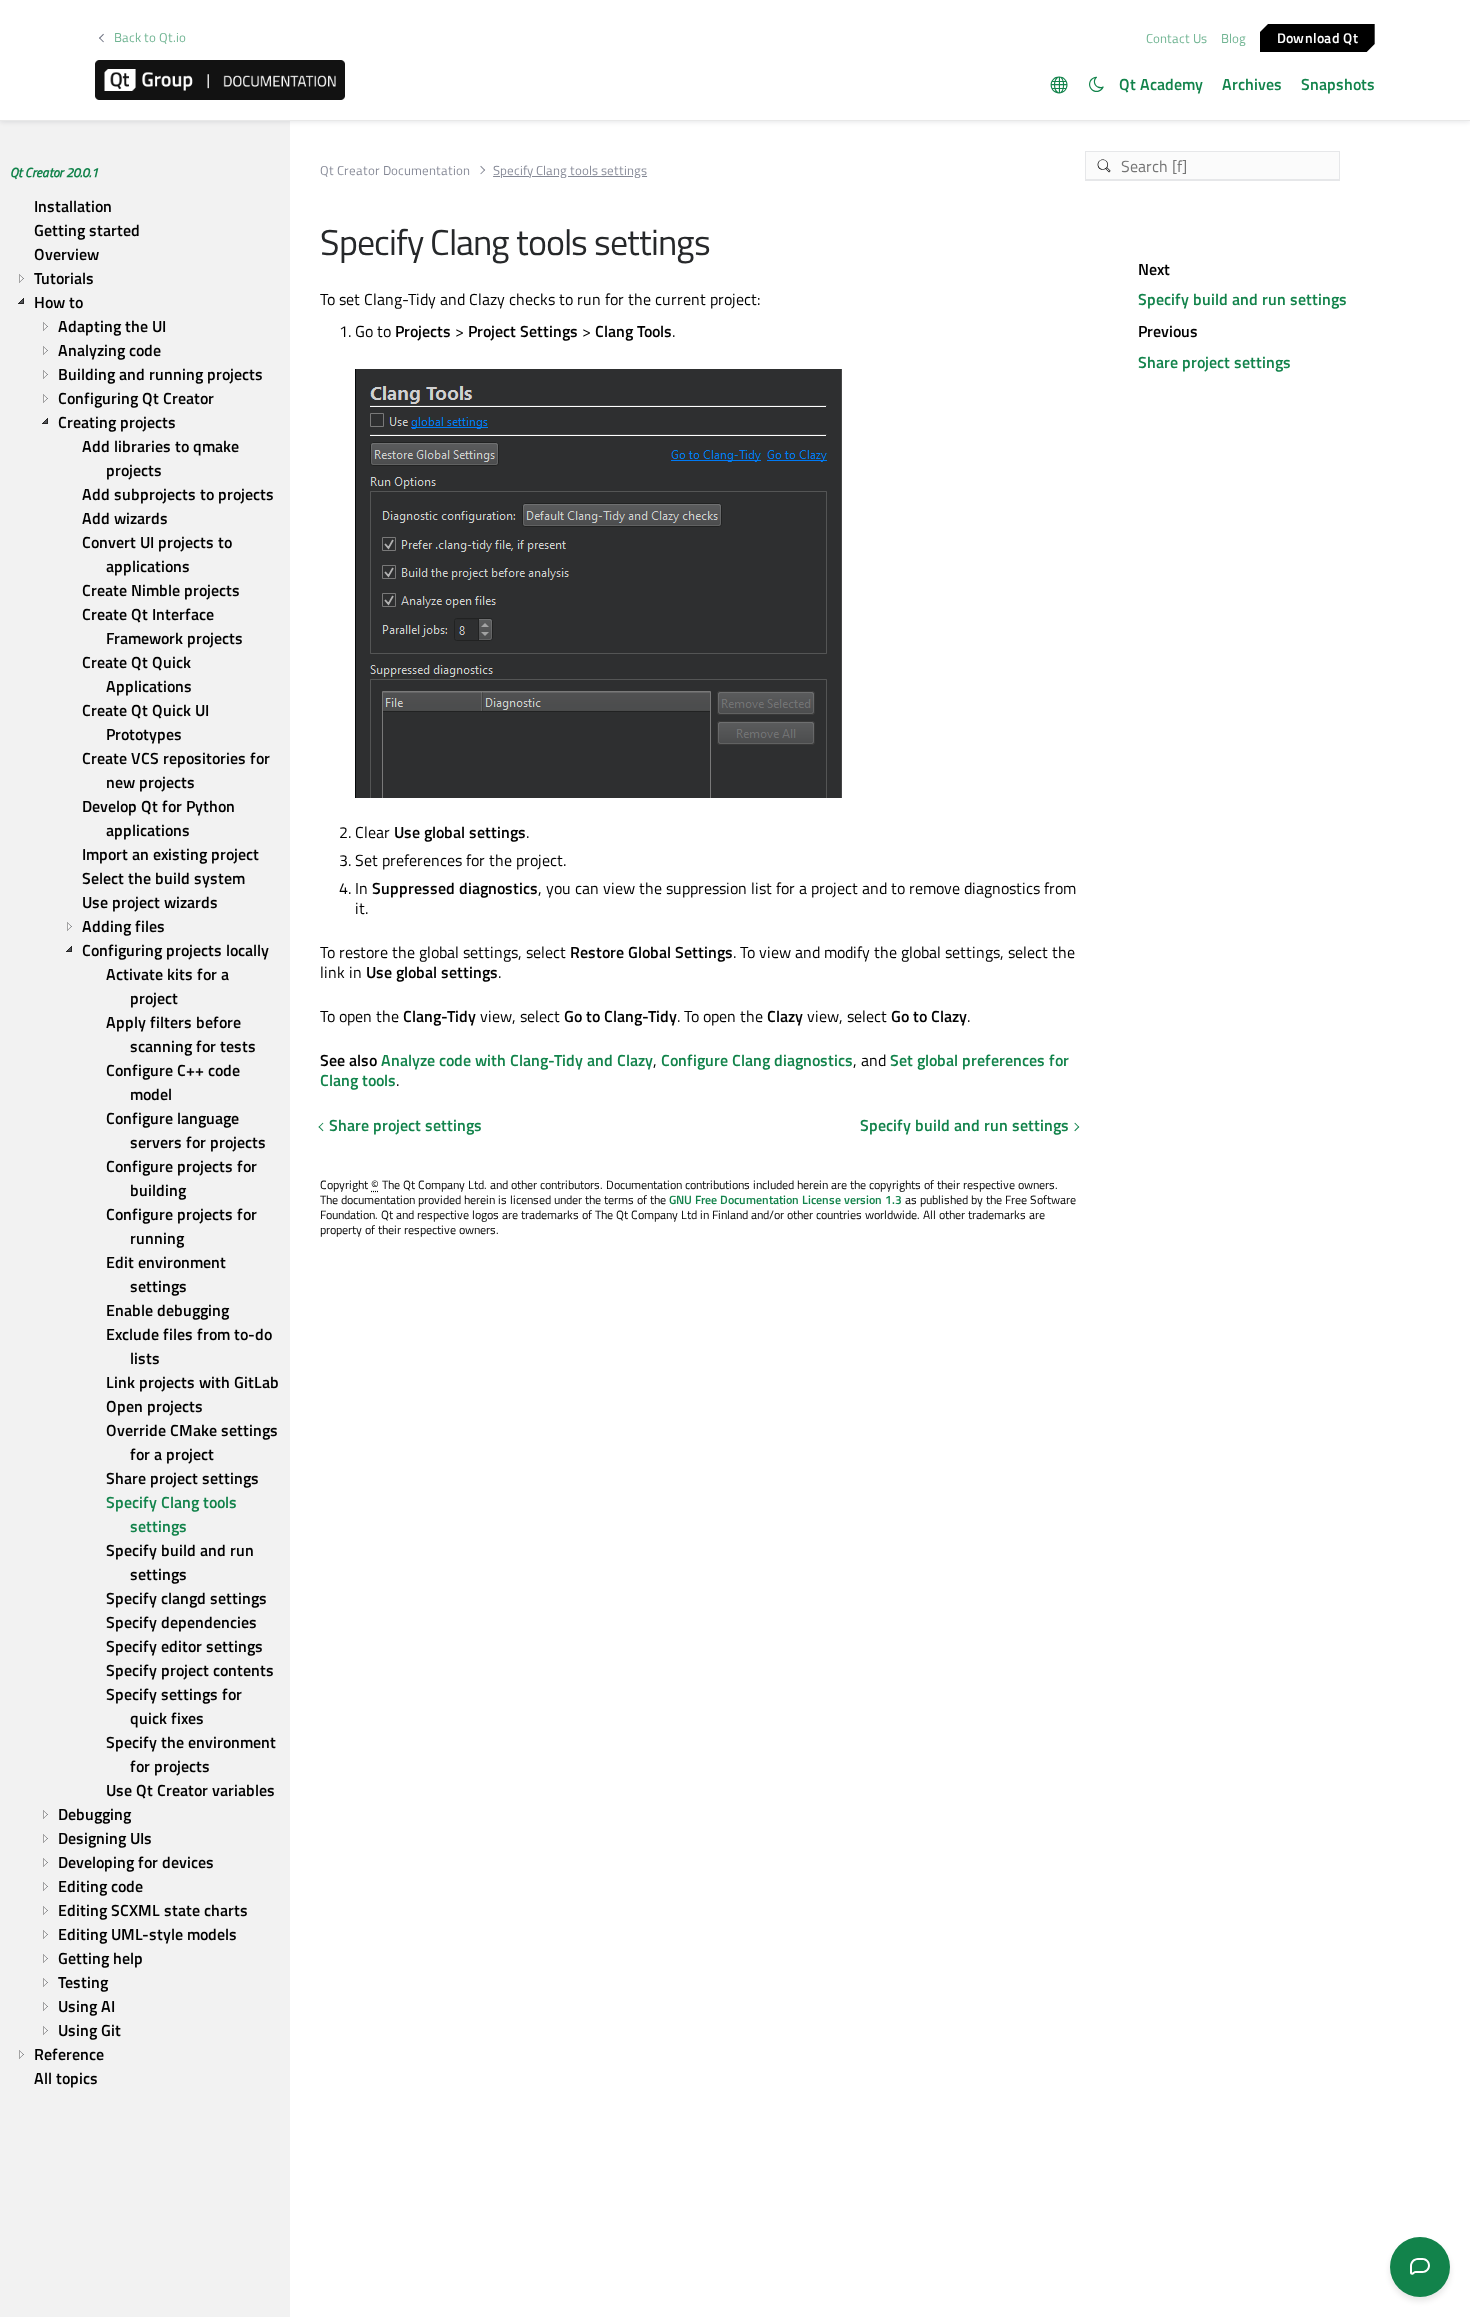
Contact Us (1176, 38)
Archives (1252, 84)
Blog (1233, 38)
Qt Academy (1161, 84)
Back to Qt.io (150, 37)
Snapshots (1338, 84)
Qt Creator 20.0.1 (54, 172)
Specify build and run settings (964, 1125)
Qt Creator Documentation (395, 170)
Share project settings (405, 1125)
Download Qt (1317, 36)
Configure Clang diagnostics (757, 1060)
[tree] (145, 1142)
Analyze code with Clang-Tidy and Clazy (517, 1060)
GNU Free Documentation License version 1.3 (785, 1199)
